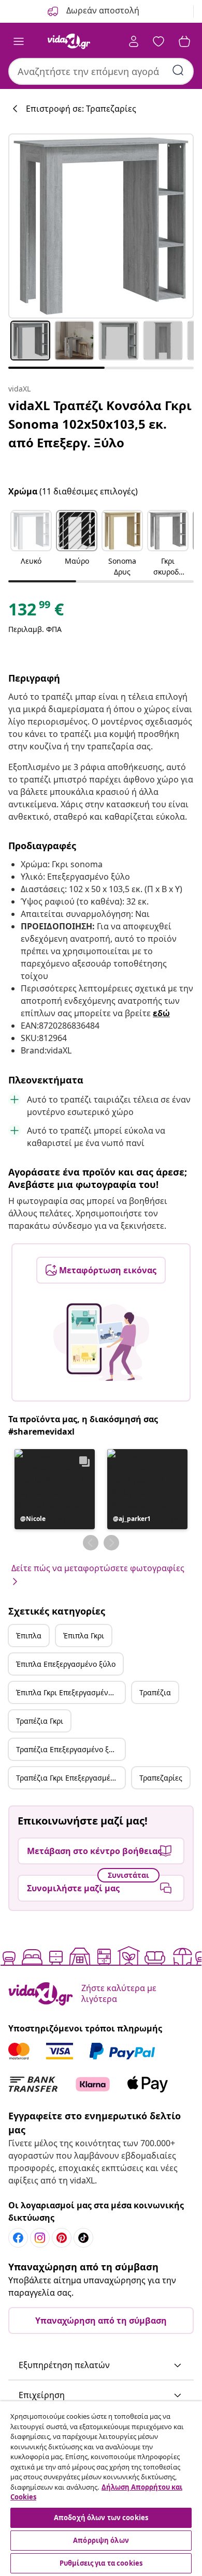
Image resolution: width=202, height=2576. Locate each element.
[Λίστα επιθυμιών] (158, 41)
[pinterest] (62, 2238)
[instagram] (40, 2238)
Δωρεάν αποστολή (102, 10)
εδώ (161, 1013)
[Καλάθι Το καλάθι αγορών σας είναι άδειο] (184, 41)
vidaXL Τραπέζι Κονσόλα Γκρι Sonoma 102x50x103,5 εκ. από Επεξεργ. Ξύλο (100, 424)
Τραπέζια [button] (155, 1692)
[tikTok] (83, 2238)
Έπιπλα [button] (29, 1636)
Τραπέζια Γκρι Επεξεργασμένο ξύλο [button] (70, 1778)
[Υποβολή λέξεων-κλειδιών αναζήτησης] (178, 70)
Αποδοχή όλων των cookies (101, 2518)
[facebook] (18, 2238)
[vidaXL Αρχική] (69, 41)
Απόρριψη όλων (101, 2540)
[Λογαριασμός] (134, 41)
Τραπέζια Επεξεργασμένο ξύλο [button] (69, 1749)
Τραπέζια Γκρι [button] (40, 1721)
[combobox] (101, 71)
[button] (31, 544)
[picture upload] (101, 1342)
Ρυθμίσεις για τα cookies (101, 2563)
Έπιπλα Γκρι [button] (84, 1636)
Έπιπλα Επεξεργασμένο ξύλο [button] (66, 1664)
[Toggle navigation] (19, 41)
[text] (36, 612)
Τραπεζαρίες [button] (161, 1778)
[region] (101, 2489)
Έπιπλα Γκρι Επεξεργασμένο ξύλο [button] (70, 1692)
